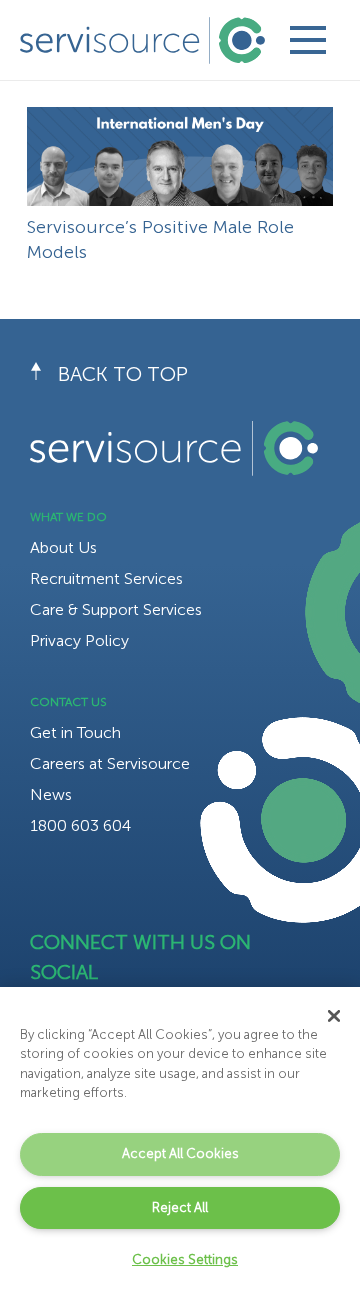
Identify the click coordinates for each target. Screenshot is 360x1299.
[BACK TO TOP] (44, 374)
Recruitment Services (106, 578)
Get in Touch (75, 732)
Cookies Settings (185, 1259)
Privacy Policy (79, 640)
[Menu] (307, 40)
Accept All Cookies (180, 1153)
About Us (63, 547)
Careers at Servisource (110, 763)
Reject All (180, 1207)
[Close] (334, 1016)
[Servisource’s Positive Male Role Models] (180, 121)
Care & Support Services (116, 609)
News (51, 794)
